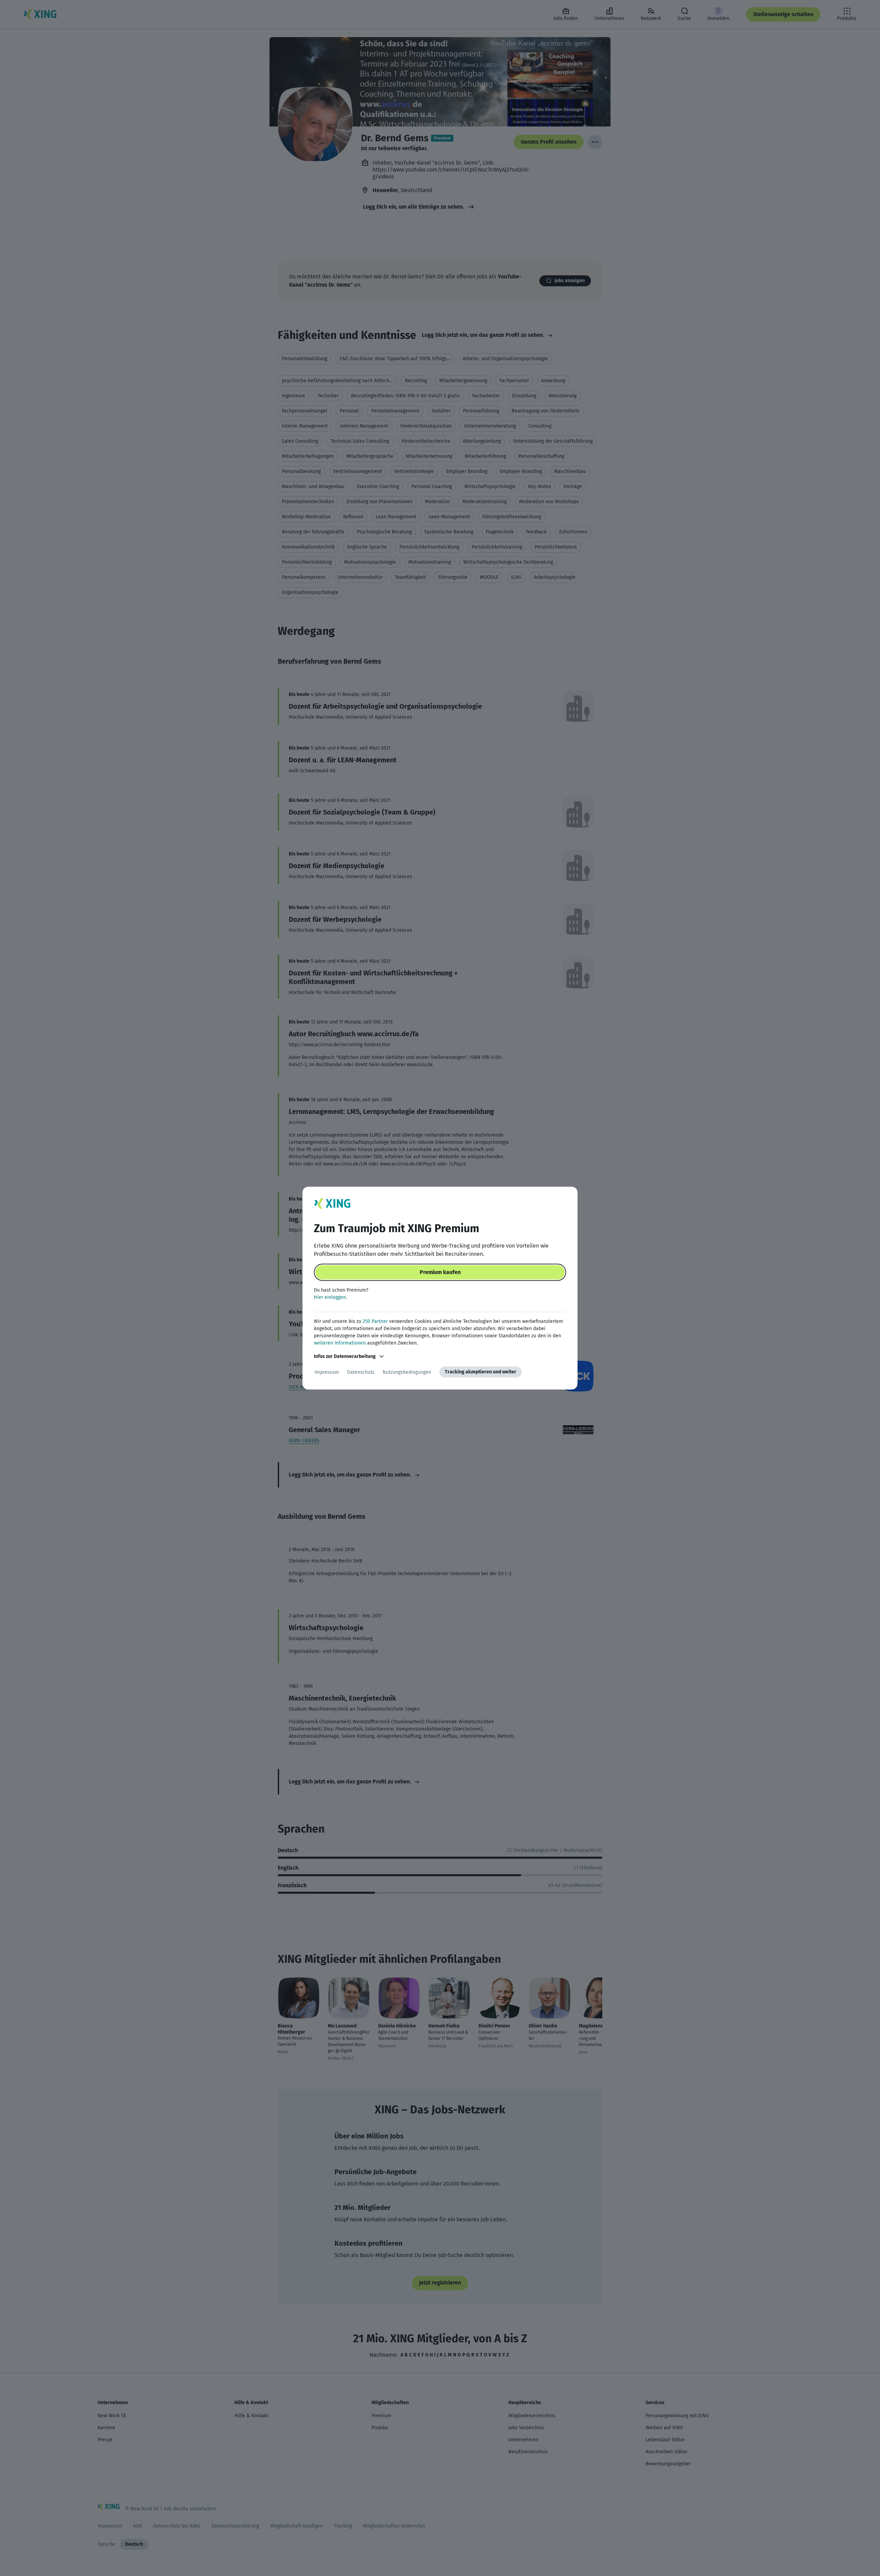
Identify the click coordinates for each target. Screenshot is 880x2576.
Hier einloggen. (330, 1297)
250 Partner (375, 1321)
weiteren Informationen (340, 1343)
